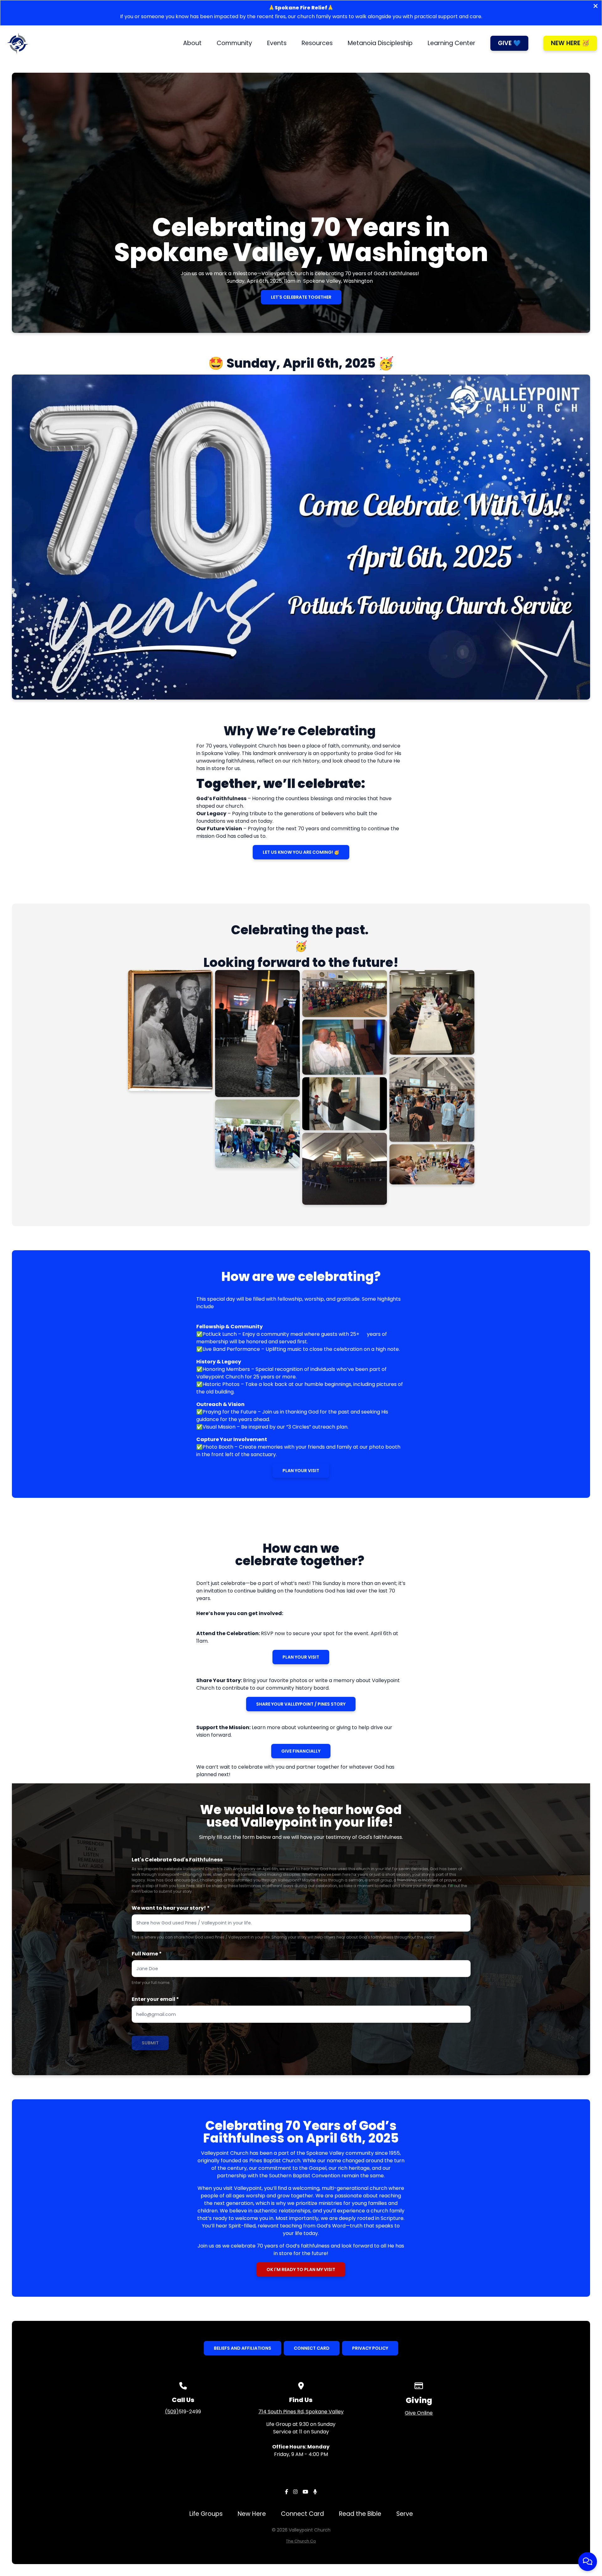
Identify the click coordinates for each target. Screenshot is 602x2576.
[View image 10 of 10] (432, 1164)
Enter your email (155, 1999)
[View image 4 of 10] (345, 994)
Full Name (147, 1954)
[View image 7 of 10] (345, 1169)
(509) (172, 2412)
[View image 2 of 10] (257, 1034)
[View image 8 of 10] (432, 1012)
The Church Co (301, 2541)
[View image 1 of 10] (170, 1031)
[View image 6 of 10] (345, 1104)
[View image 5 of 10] (345, 1047)
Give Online (419, 2413)
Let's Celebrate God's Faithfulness (177, 1860)
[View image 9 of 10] (432, 1099)
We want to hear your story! (171, 1908)
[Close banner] (596, 7)
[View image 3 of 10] (257, 1134)
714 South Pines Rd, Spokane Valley (301, 2412)
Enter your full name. (151, 1983)
